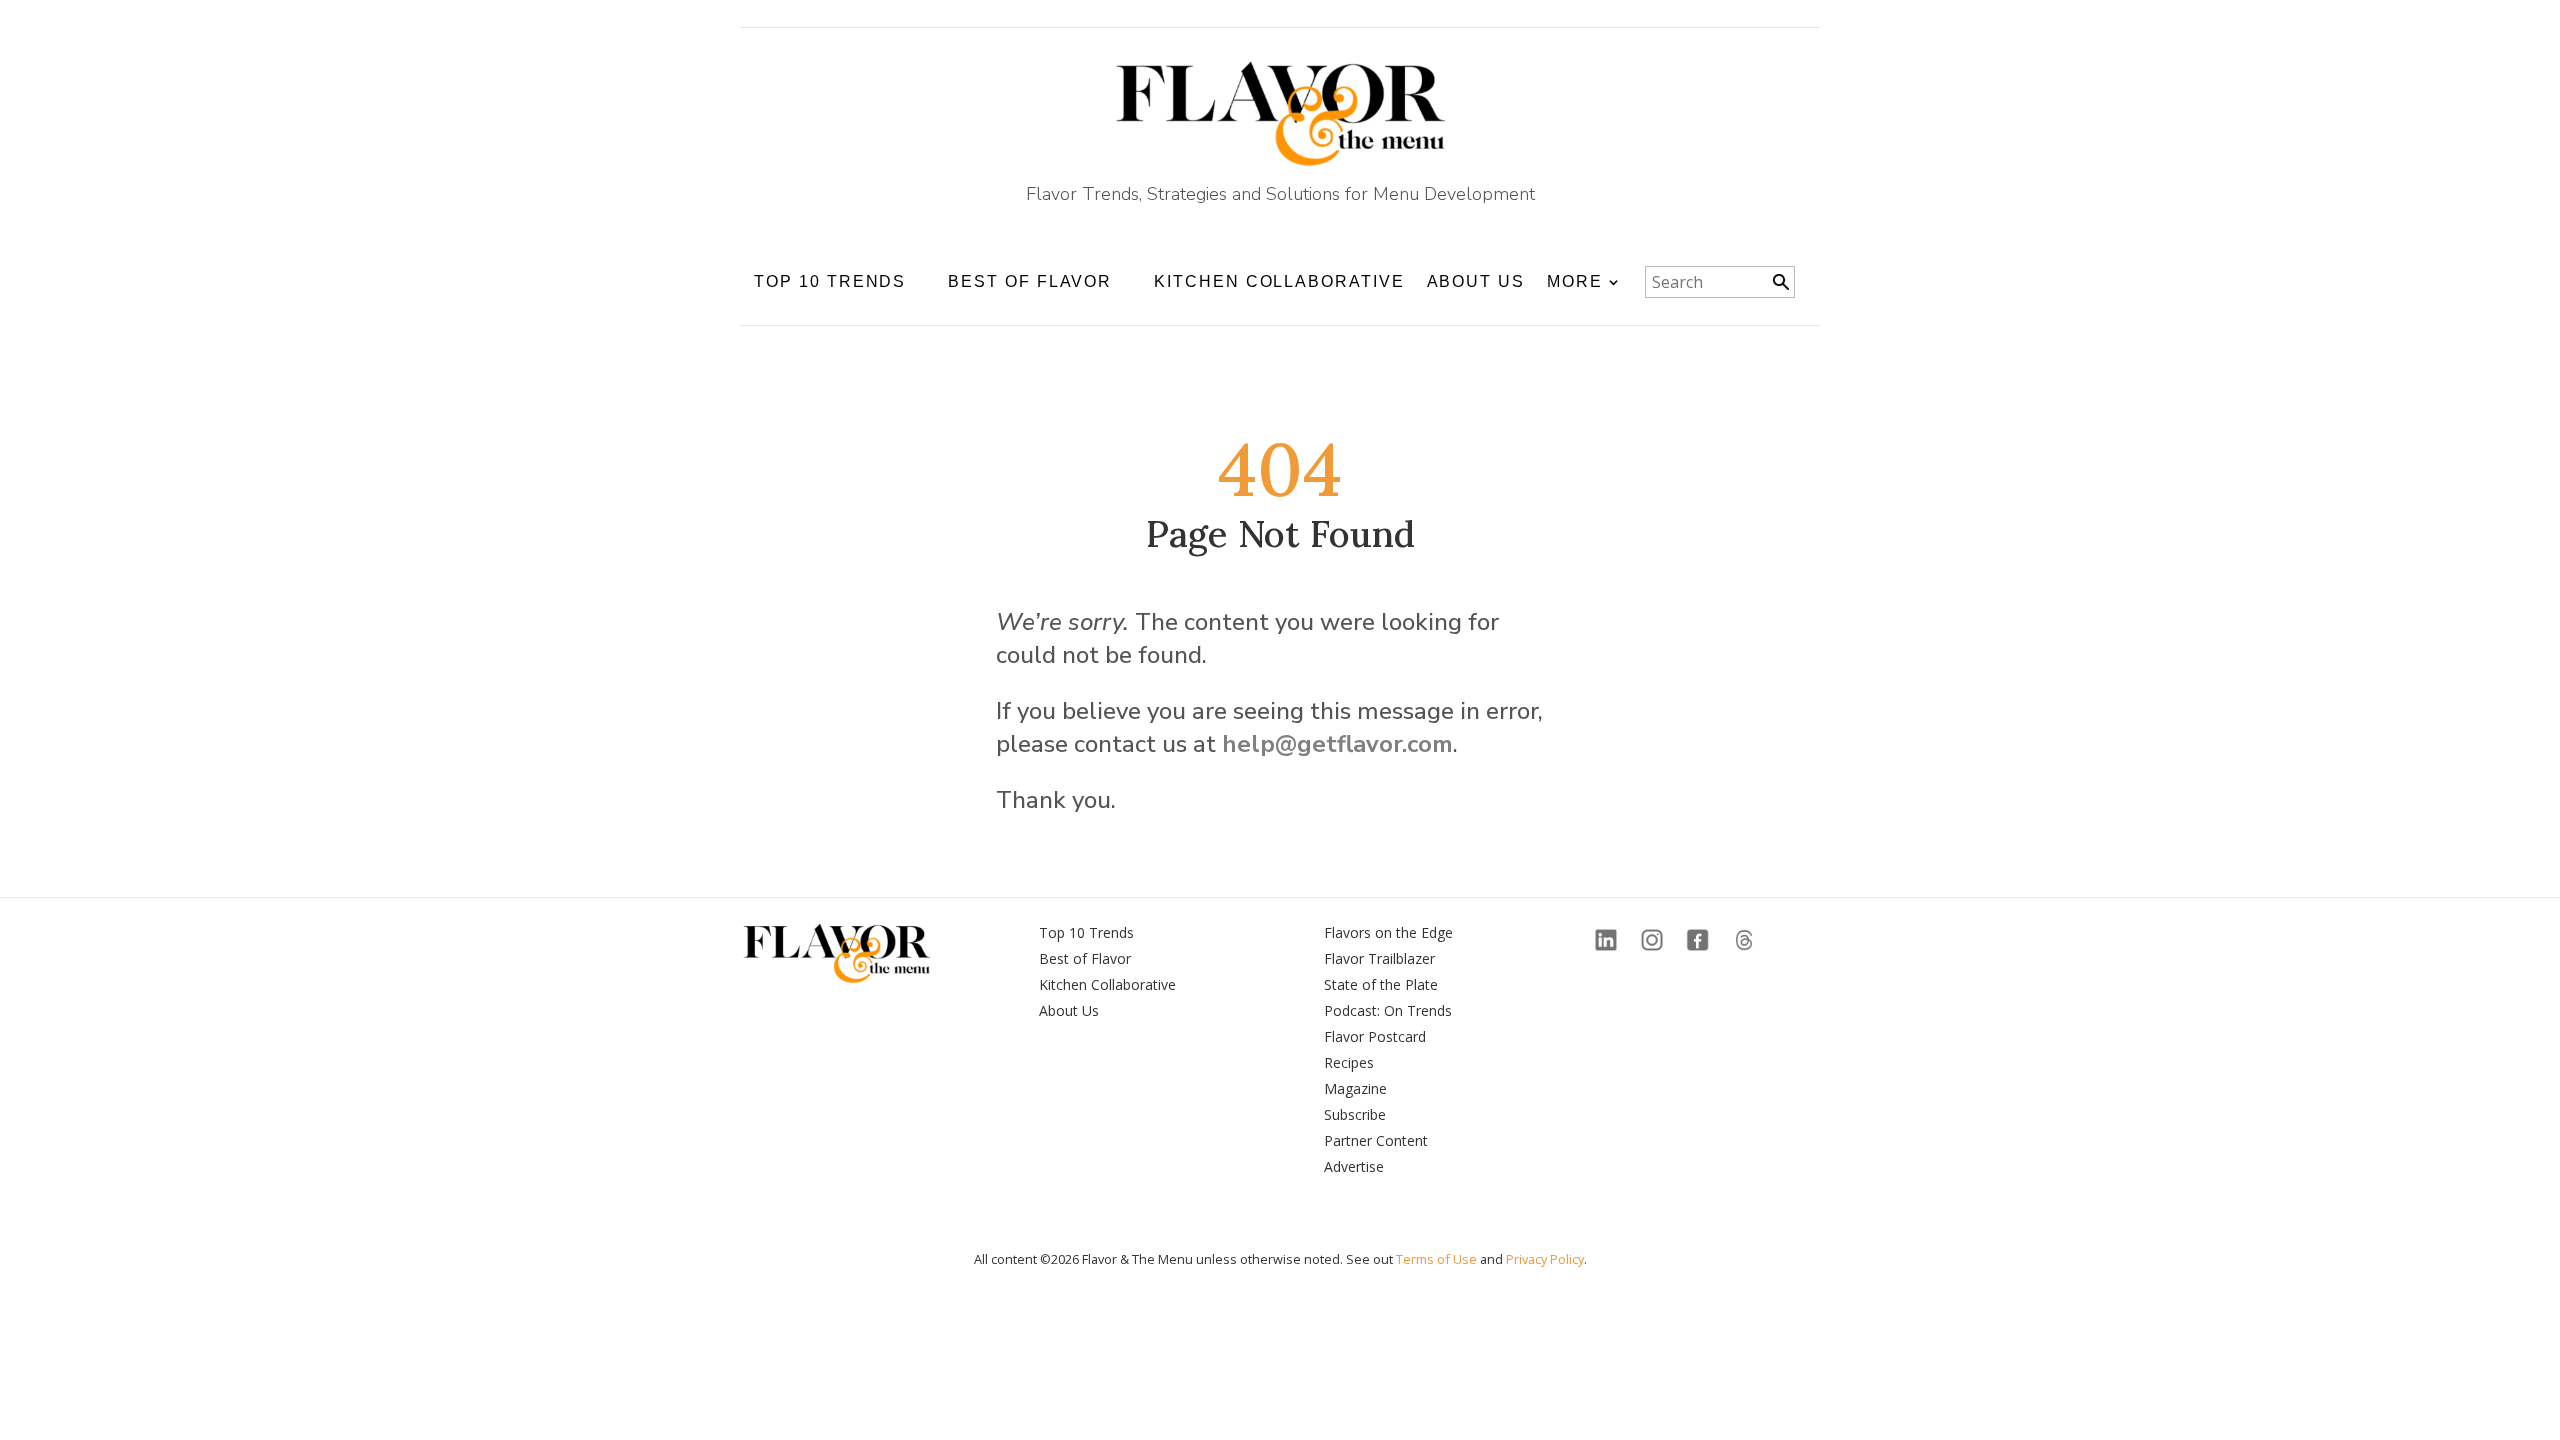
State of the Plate (1381, 984)
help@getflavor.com (1337, 744)
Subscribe (1355, 1114)
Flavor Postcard (1375, 1036)
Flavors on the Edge (1388, 932)
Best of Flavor (1085, 958)
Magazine (1355, 1088)
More (1575, 281)
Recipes (1349, 1062)
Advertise (1354, 1166)
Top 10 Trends (1086, 932)
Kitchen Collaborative (1279, 281)
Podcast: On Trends (1388, 1010)
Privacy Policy (1545, 1259)
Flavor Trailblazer (1379, 958)
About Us (1476, 281)
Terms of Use (1436, 1259)
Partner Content (1376, 1140)
